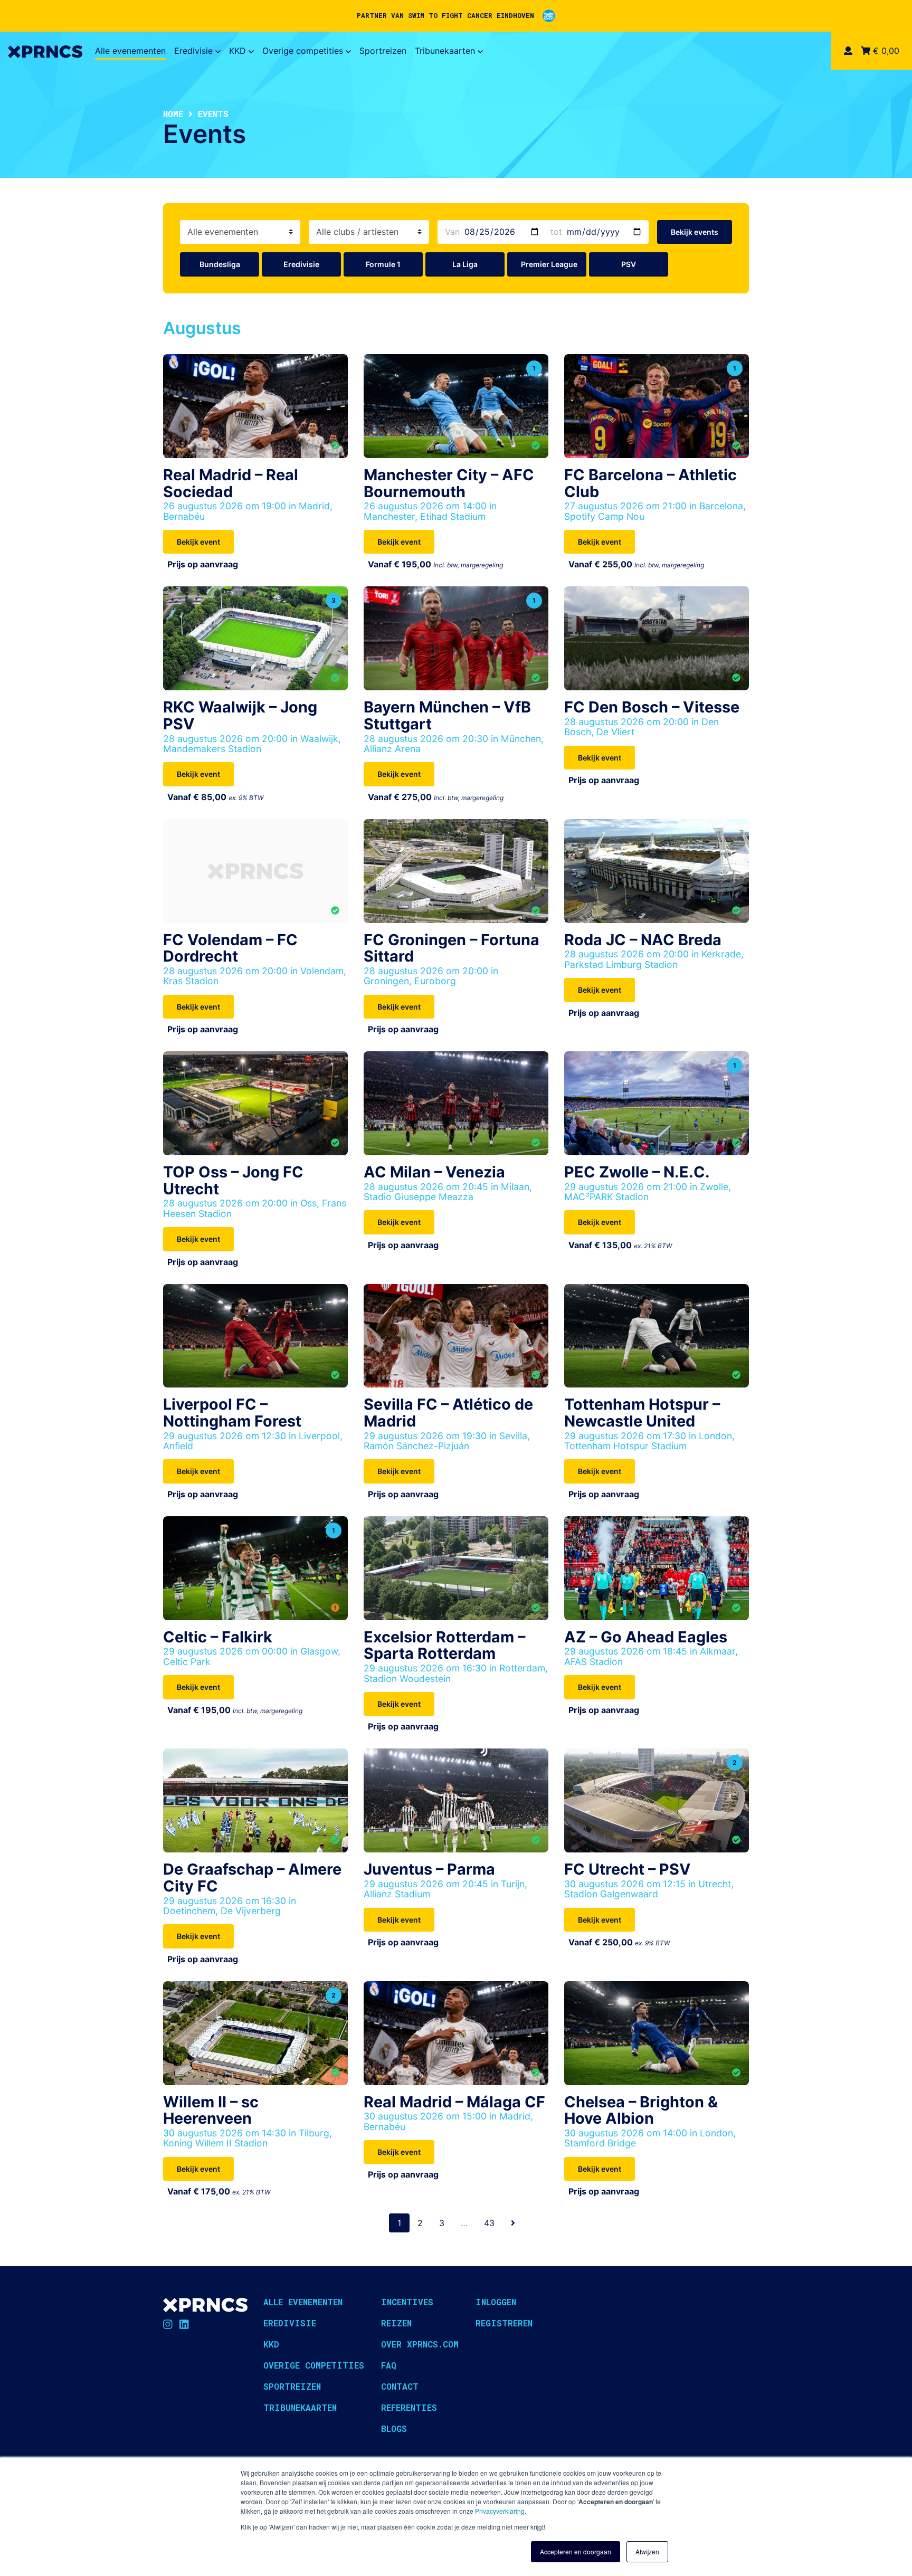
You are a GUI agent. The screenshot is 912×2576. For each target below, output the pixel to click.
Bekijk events (695, 232)
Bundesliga (220, 264)
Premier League (549, 264)
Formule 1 (383, 264)
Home (173, 114)
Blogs (394, 2428)
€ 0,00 (885, 51)
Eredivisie (193, 51)
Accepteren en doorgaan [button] (576, 2551)
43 (489, 2223)
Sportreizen (383, 51)
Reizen (396, 2323)
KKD (237, 51)
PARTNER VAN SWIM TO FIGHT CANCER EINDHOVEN (445, 15)
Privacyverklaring (500, 2511)
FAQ (389, 2365)
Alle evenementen (130, 51)
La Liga (465, 264)
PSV (629, 264)
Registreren (504, 2323)
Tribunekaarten (445, 51)
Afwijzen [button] (647, 2551)
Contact (400, 2386)
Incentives (407, 2302)
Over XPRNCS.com (420, 2344)
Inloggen (496, 2302)
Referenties (409, 2407)
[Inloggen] (848, 51)
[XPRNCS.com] (45, 51)
